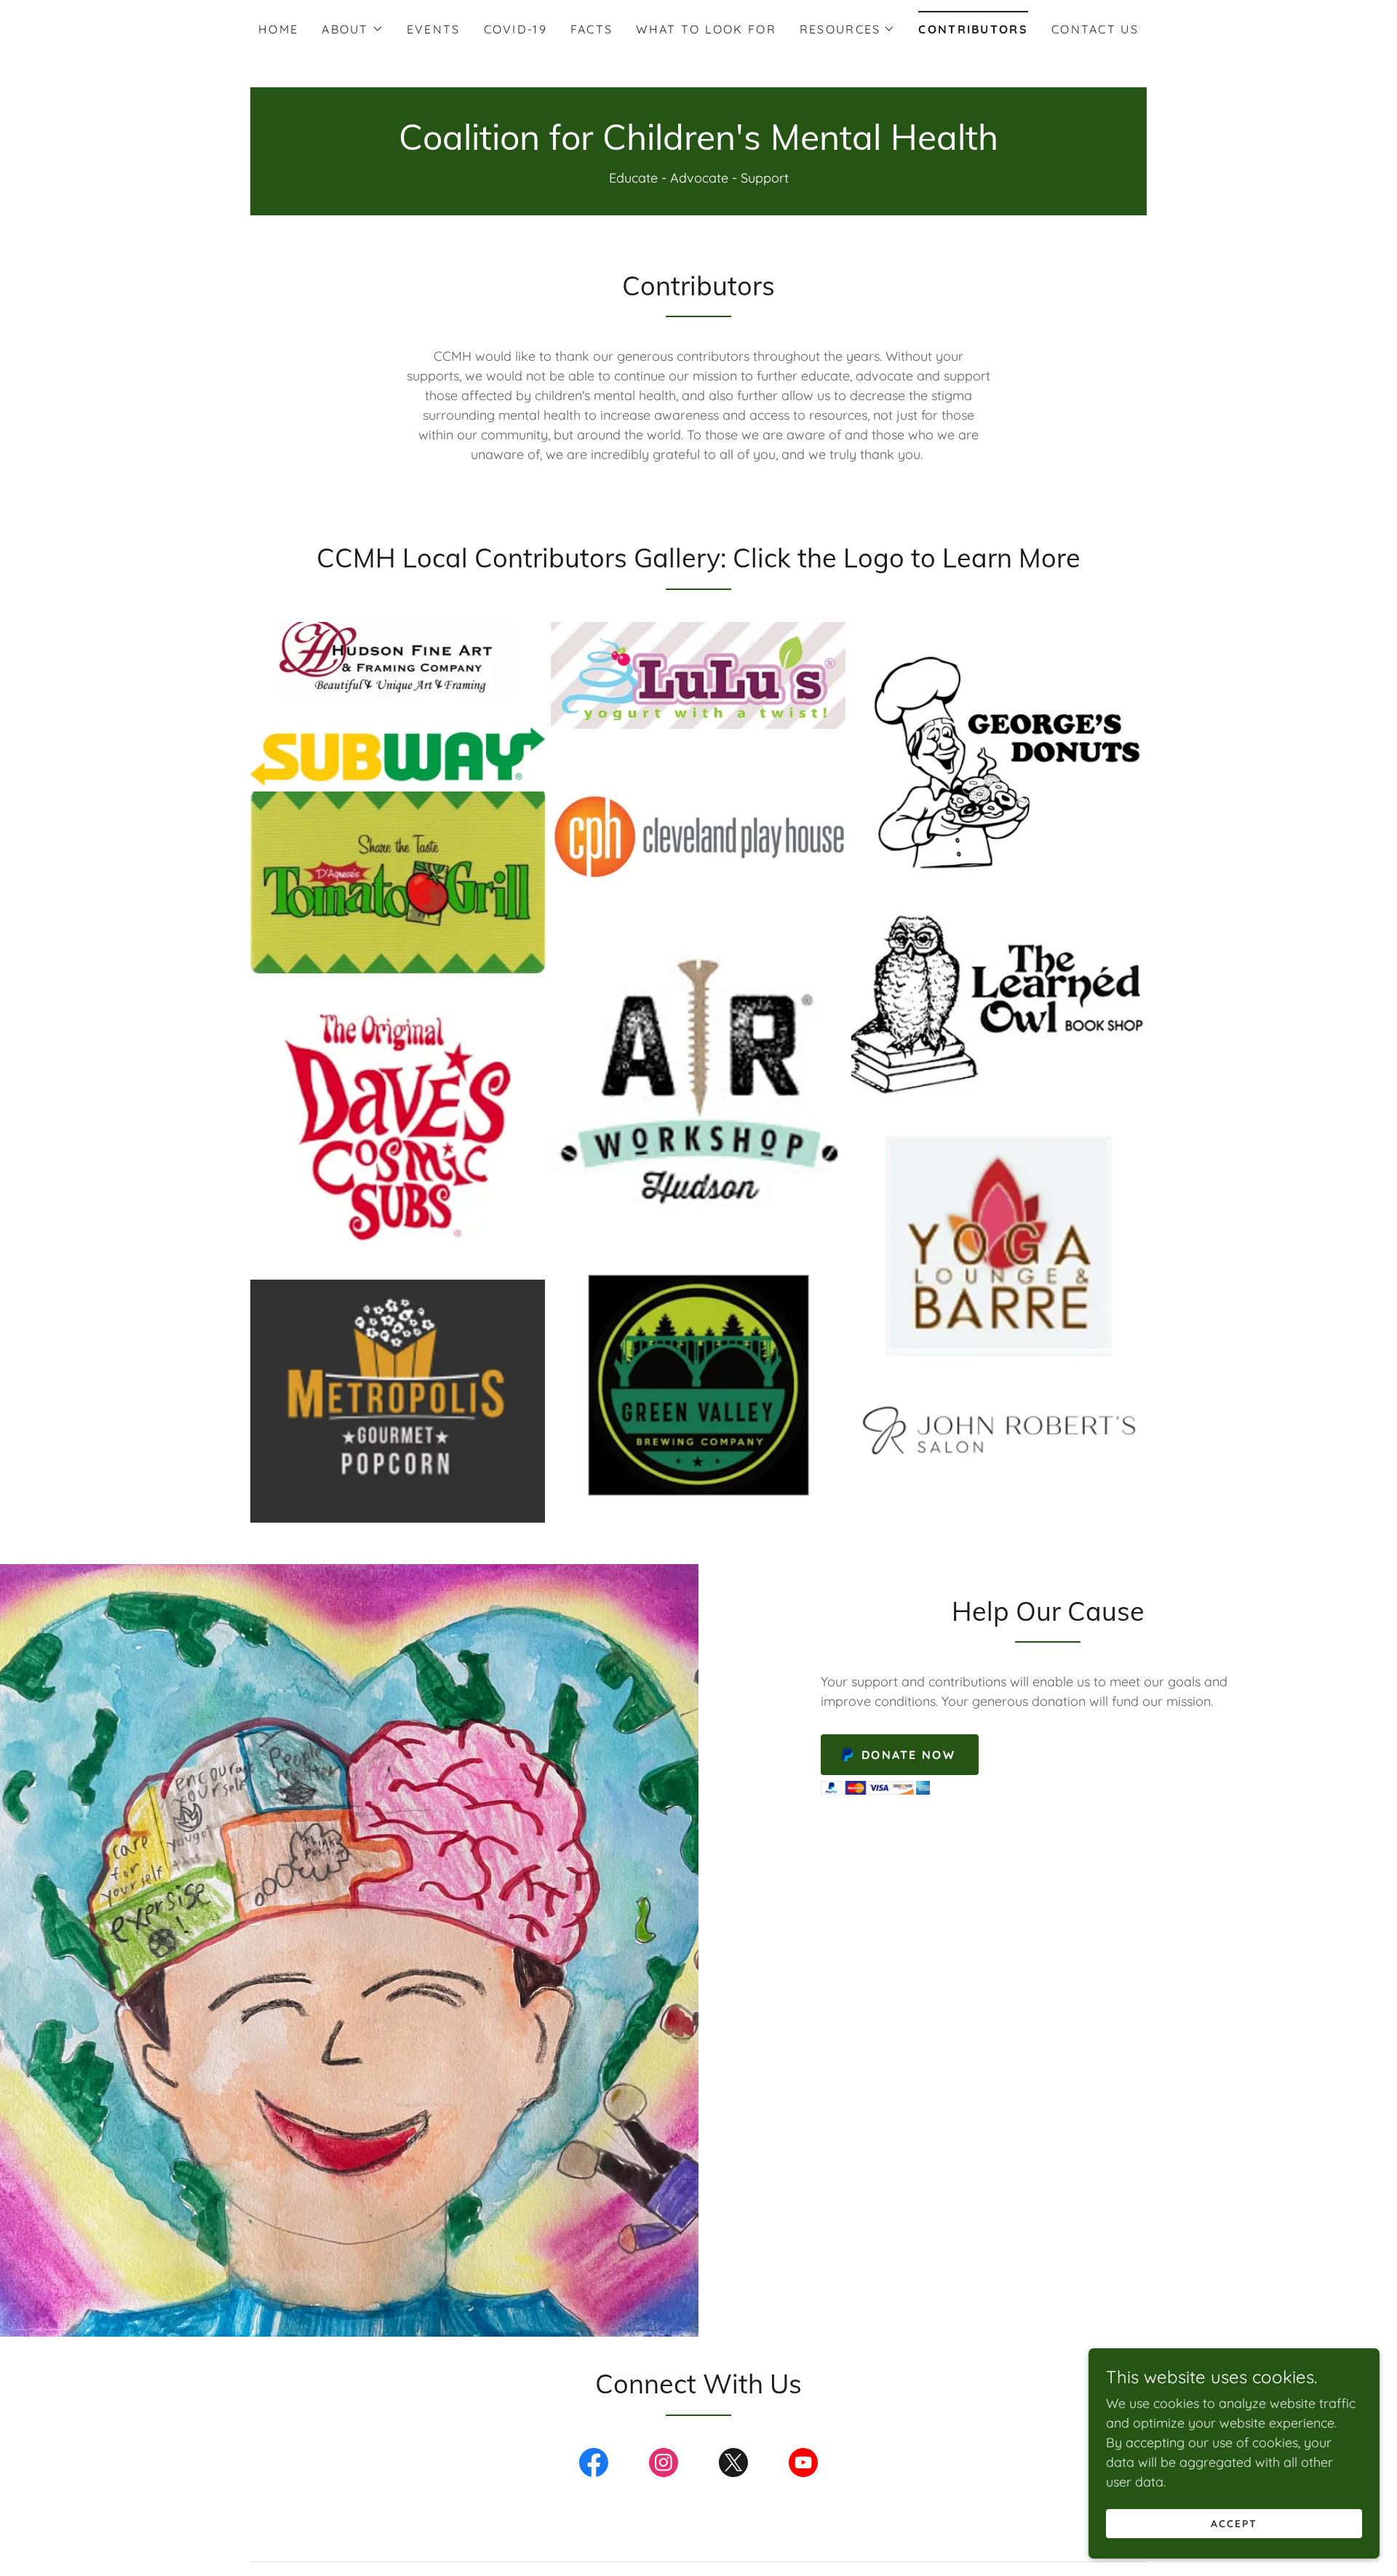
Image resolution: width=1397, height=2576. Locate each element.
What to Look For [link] (706, 29)
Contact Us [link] (1095, 29)
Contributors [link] (973, 29)
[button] (352, 29)
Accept (1234, 2524)
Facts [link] (592, 29)
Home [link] (278, 29)
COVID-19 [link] (516, 29)
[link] (698, 145)
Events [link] (434, 29)
